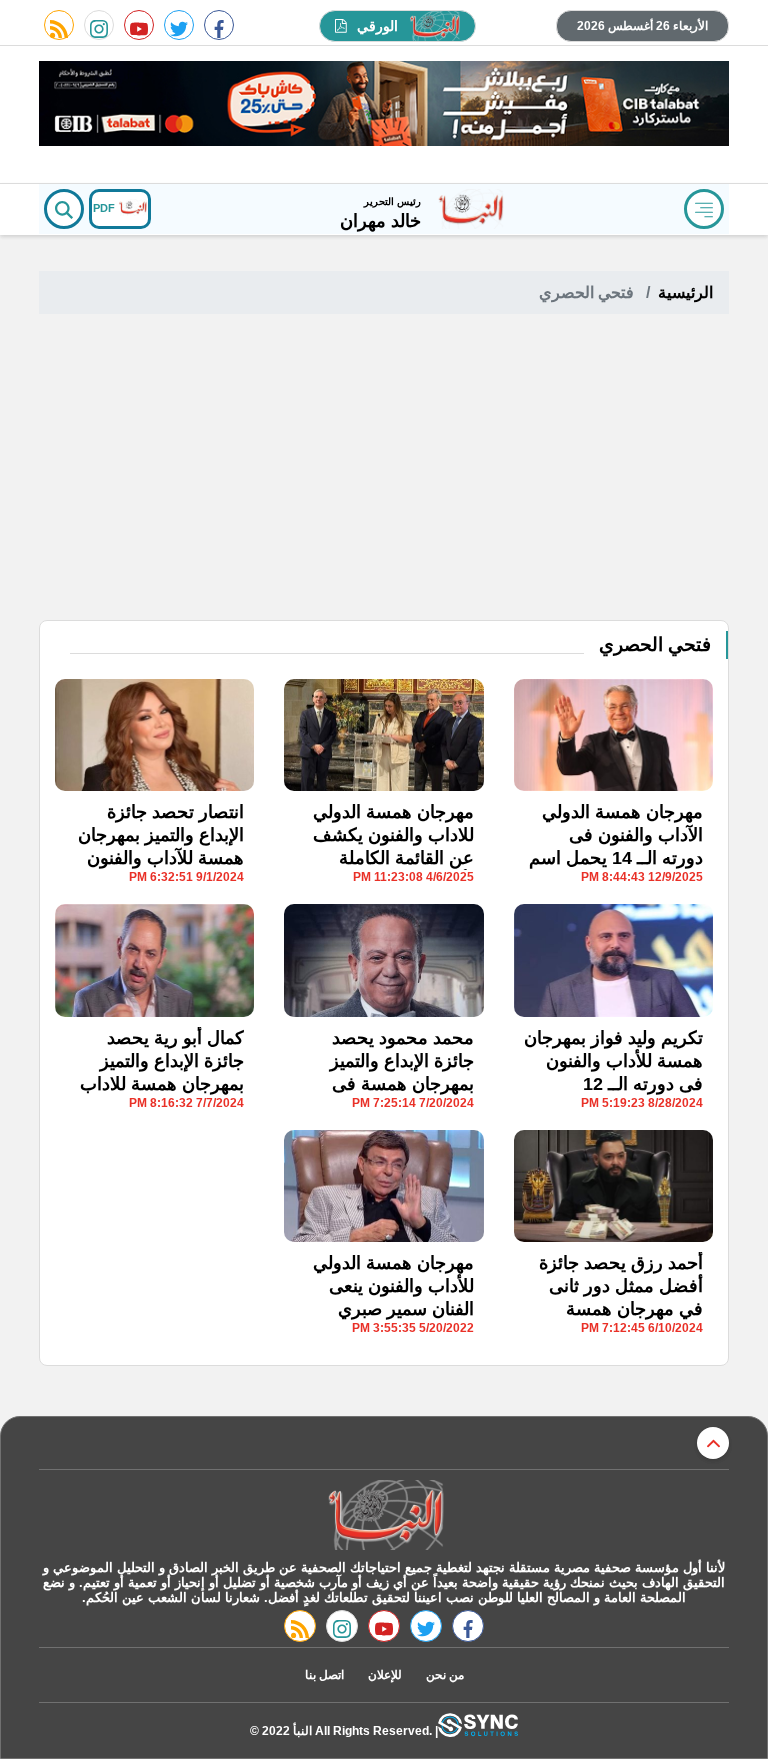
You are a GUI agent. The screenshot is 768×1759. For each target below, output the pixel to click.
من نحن (445, 1675)
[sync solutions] (478, 1730)
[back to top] (713, 1443)
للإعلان (385, 1675)
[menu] (704, 209)
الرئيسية (685, 292)
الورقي (377, 26)
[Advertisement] (384, 470)
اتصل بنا (324, 1675)
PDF (105, 208)
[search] (64, 209)
